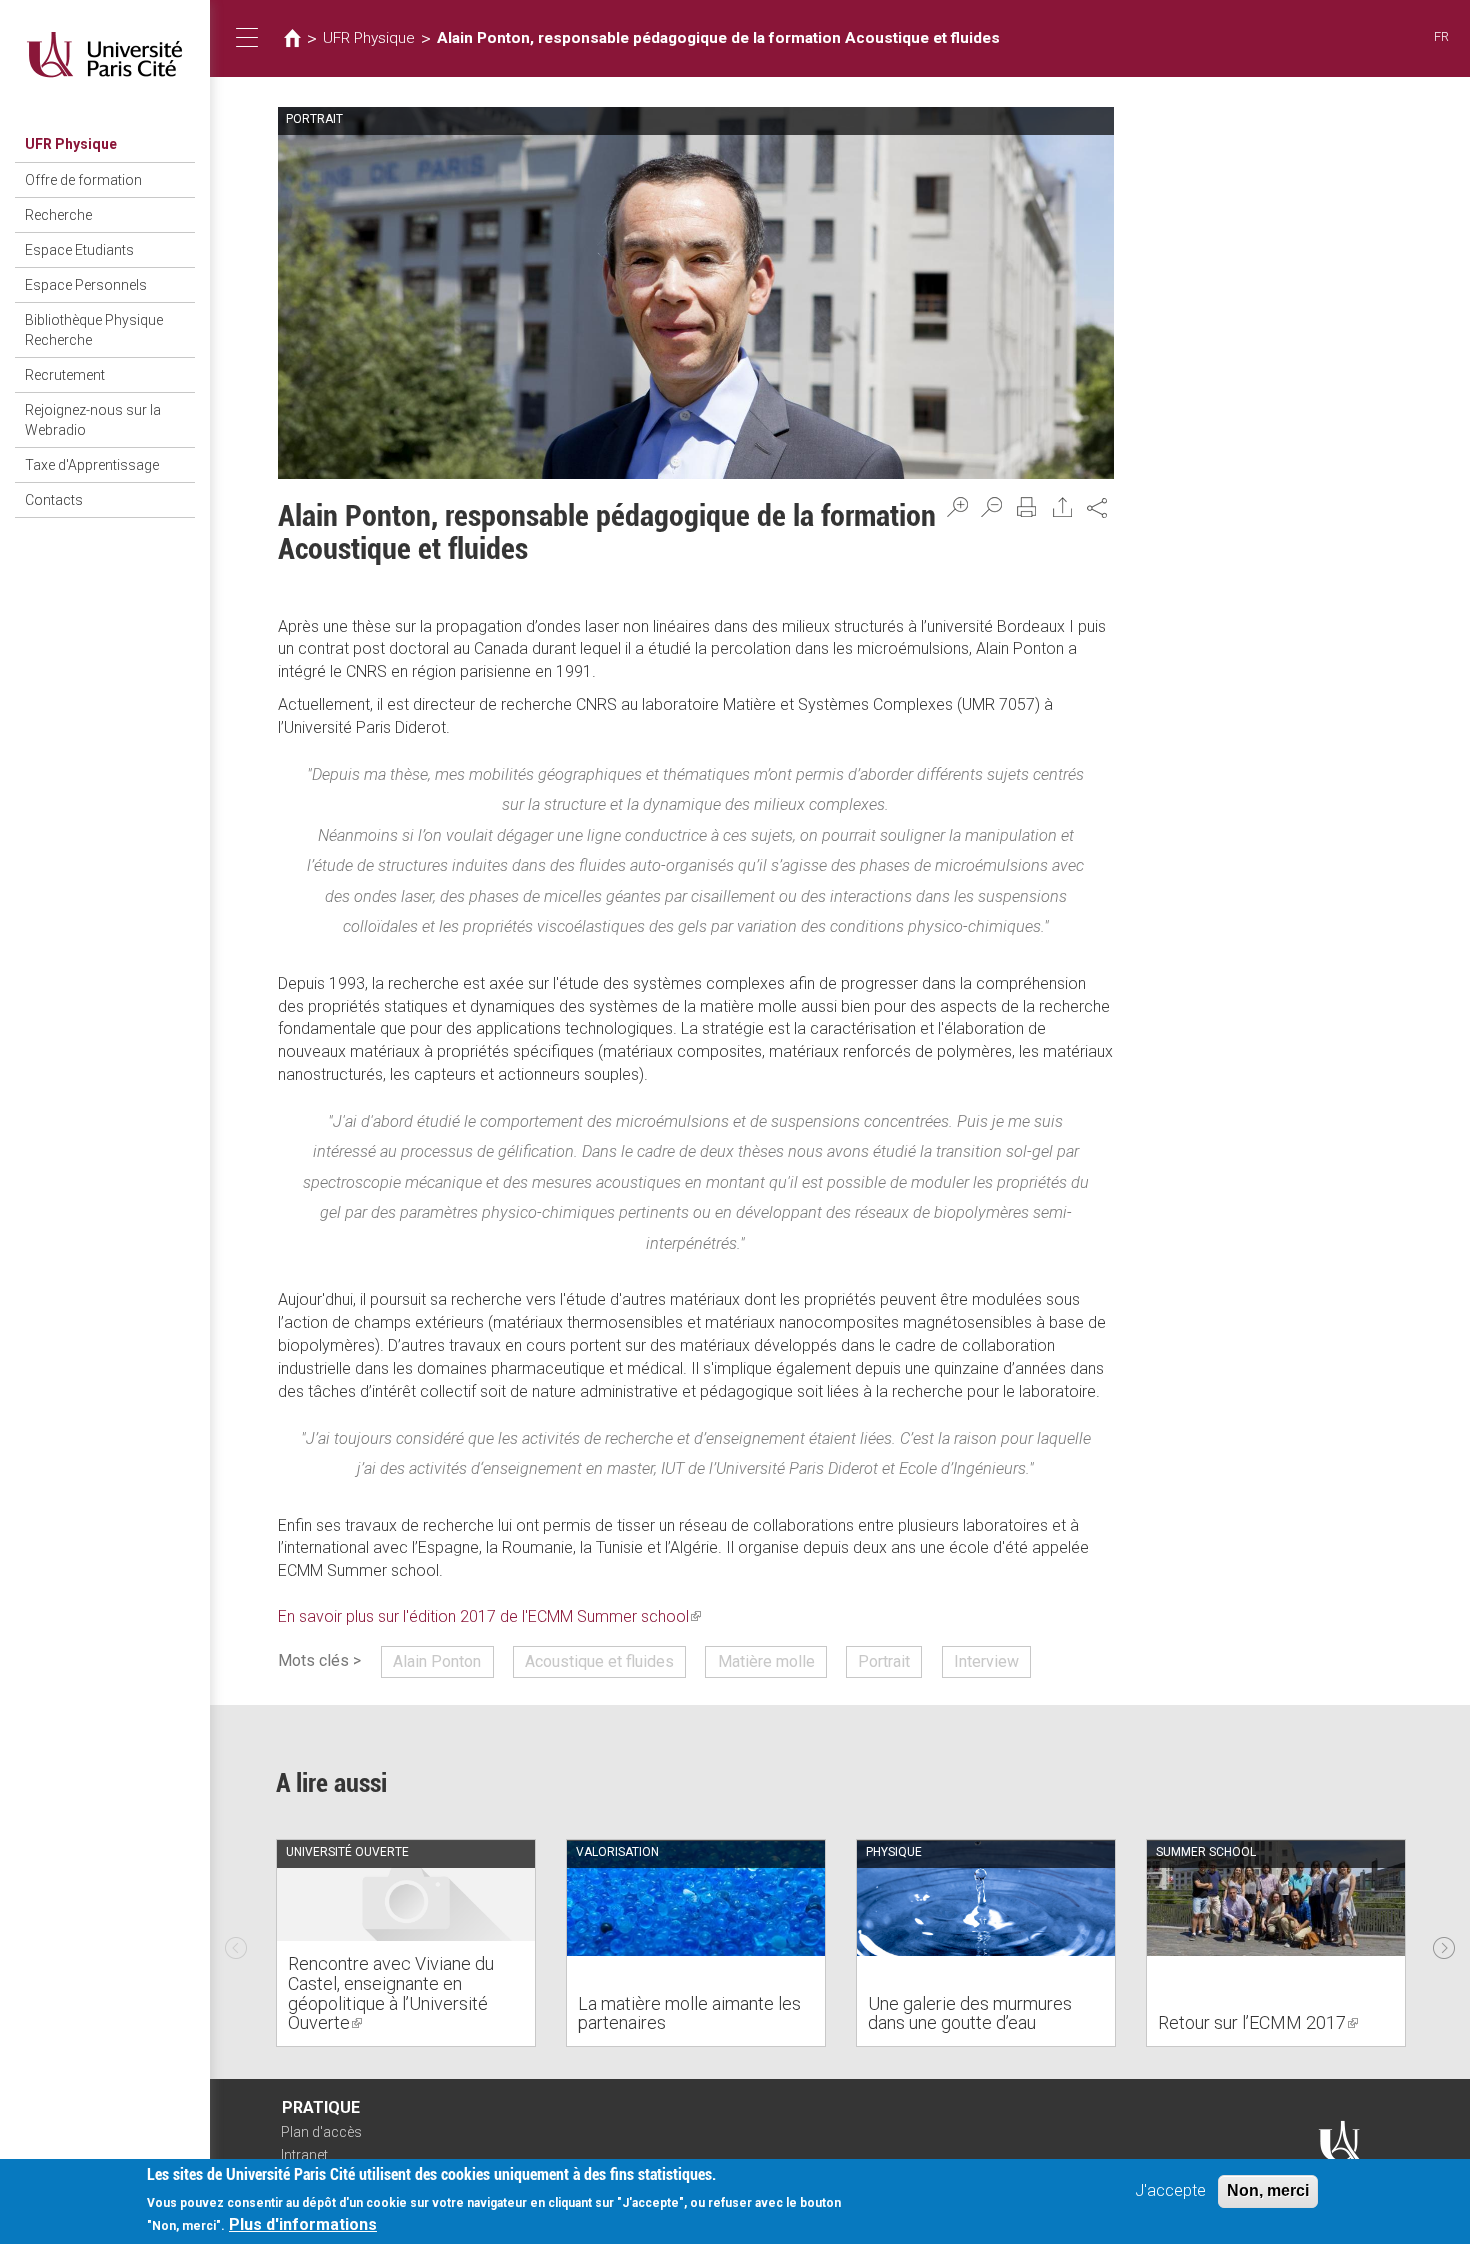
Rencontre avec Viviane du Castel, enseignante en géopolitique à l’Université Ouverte (391, 1993)
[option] (406, 1943)
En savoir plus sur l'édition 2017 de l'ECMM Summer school (489, 1616)
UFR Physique (71, 144)
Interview (986, 1661)
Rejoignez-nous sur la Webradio (93, 420)
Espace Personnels (86, 285)
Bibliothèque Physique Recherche (94, 330)
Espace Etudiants (79, 250)
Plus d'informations (303, 2224)
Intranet (304, 2155)
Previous (236, 1943)
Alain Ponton (437, 1661)
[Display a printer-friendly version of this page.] (1027, 507)
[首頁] (105, 54)
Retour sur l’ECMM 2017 (1258, 2022)
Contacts (54, 500)
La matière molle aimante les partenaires (689, 2013)
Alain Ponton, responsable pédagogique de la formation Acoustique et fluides (718, 38)
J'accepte (1170, 2190)
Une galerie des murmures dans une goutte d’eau (970, 2013)
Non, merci (1268, 2190)
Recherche (58, 215)
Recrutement (65, 375)
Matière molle (766, 1661)
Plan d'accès (321, 2132)
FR (1441, 36)
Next (1444, 1943)
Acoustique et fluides (599, 1661)
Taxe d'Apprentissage (92, 465)
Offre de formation (83, 180)
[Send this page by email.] (1063, 507)
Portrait (884, 1661)
